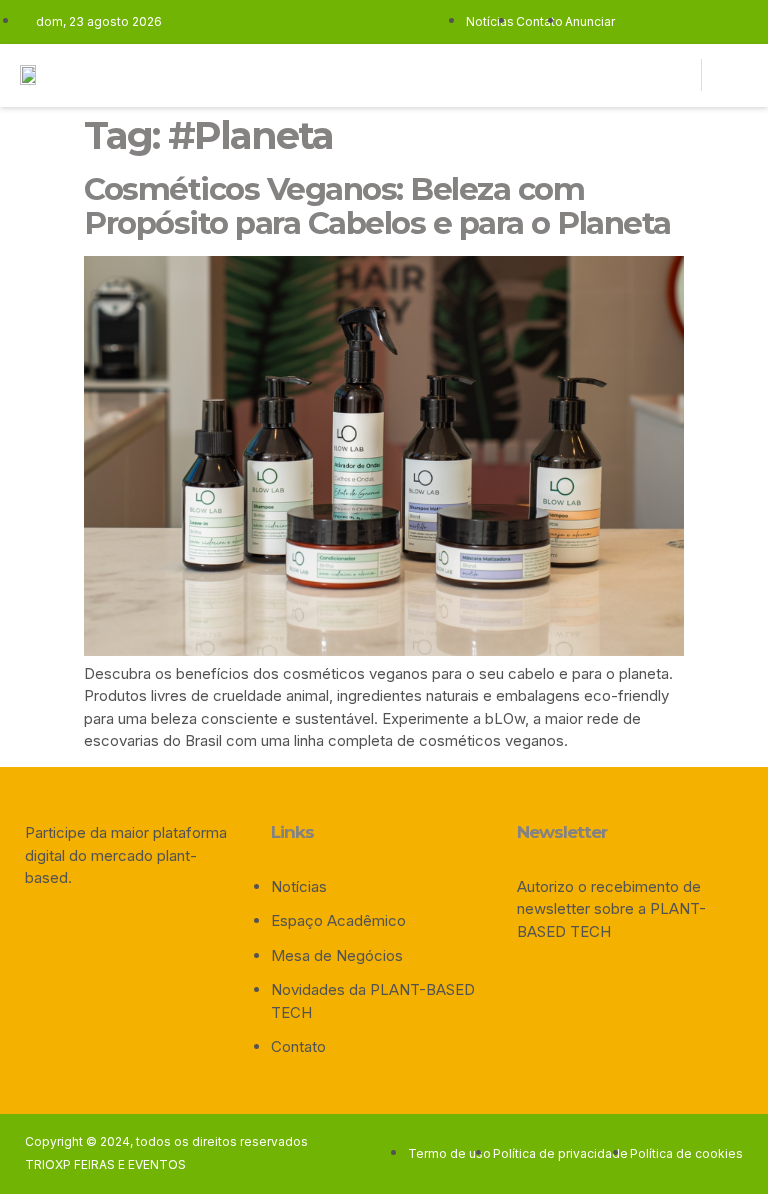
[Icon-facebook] (572, 75)
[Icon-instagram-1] (603, 75)
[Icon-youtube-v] (634, 75)
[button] (535, 75)
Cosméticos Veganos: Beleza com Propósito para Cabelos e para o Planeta (377, 206)
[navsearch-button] (731, 75)
